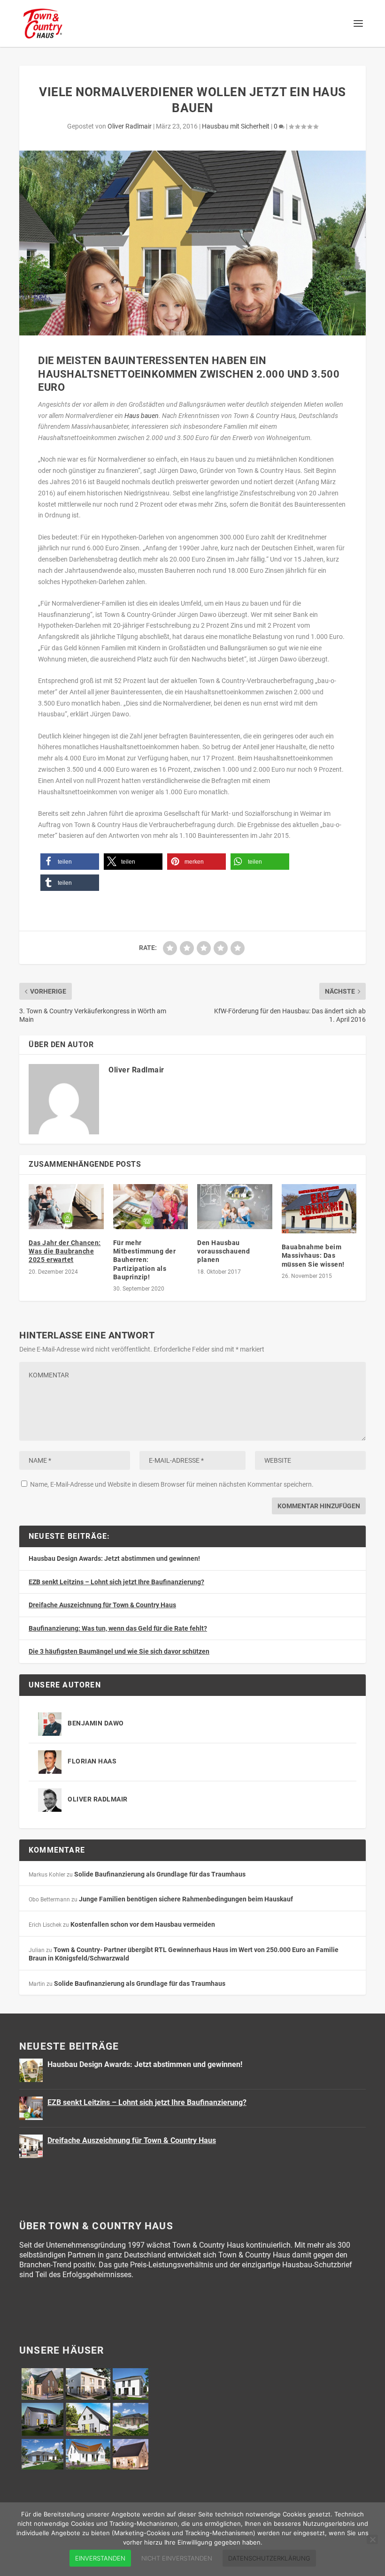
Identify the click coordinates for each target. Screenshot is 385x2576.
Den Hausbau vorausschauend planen (223, 1251)
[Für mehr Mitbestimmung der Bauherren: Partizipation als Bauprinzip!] (151, 1207)
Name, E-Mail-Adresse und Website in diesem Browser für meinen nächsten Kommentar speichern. (172, 1484)
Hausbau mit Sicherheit (236, 126)
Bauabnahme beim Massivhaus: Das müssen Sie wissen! (313, 1255)
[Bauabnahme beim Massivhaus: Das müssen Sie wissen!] (319, 1209)
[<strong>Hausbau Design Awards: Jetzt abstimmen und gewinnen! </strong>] (31, 2070)
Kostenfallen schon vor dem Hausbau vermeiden (143, 1924)
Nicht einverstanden (177, 2558)
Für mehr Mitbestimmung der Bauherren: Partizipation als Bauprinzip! (145, 1260)
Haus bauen (142, 416)
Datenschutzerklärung (269, 2558)
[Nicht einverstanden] (372, 2539)
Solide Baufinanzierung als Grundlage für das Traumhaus (160, 1874)
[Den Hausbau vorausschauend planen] (235, 1207)
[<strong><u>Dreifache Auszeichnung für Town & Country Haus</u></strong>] (31, 2146)
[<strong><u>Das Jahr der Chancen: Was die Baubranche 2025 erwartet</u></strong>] (66, 1207)
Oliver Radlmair (130, 126)
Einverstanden (100, 2558)
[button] (70, 862)
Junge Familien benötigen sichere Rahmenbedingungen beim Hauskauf (186, 1899)
